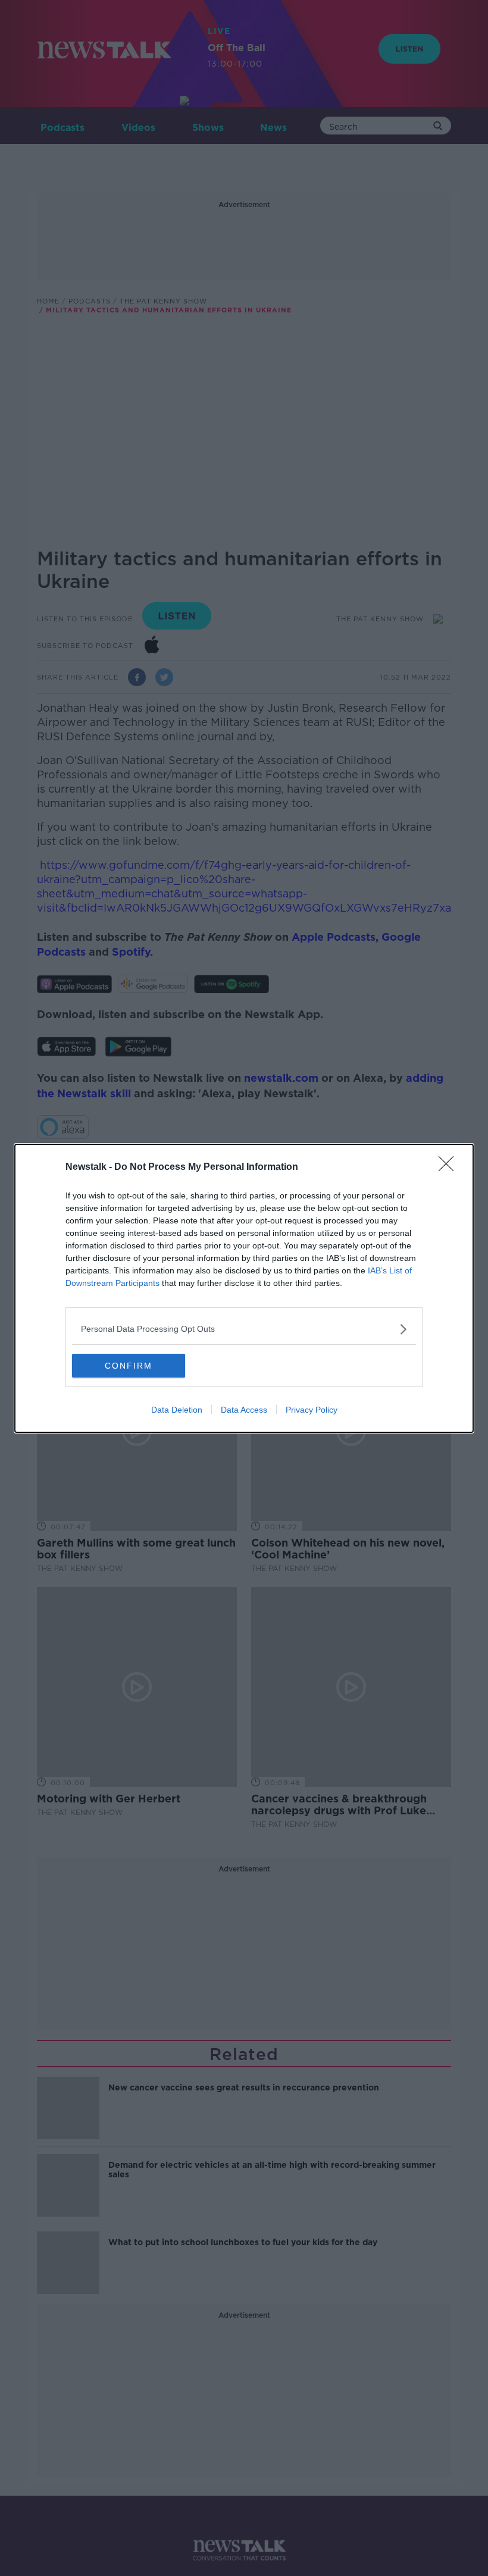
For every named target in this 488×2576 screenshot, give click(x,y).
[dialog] (244, 1288)
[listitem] (244, 1329)
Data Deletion (177, 1410)
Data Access (244, 1410)
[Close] (450, 1168)
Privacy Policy (312, 1410)
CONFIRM (129, 1366)
